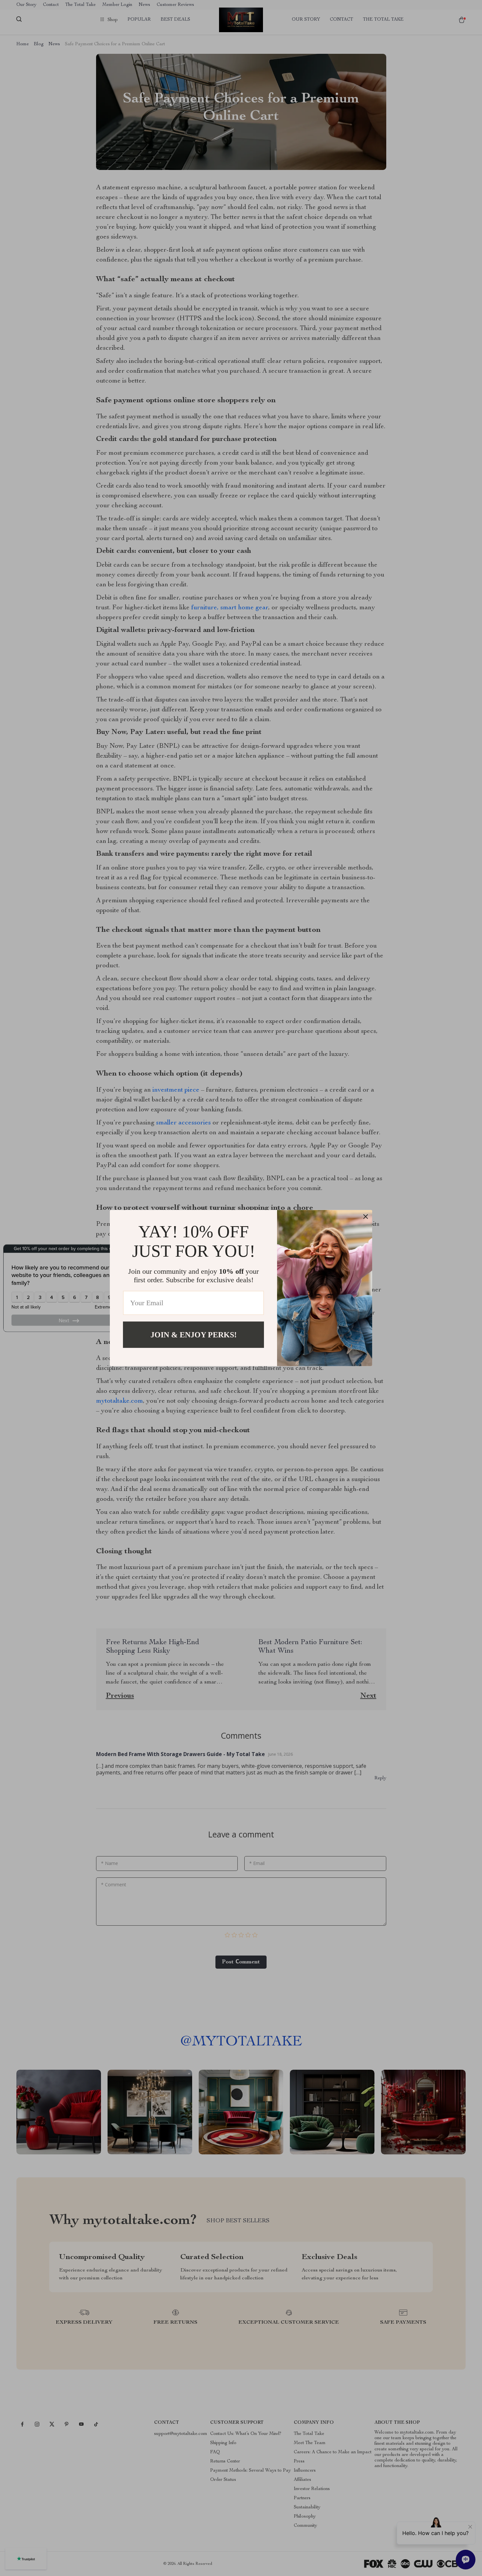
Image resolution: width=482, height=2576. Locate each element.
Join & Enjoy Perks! (194, 1334)
